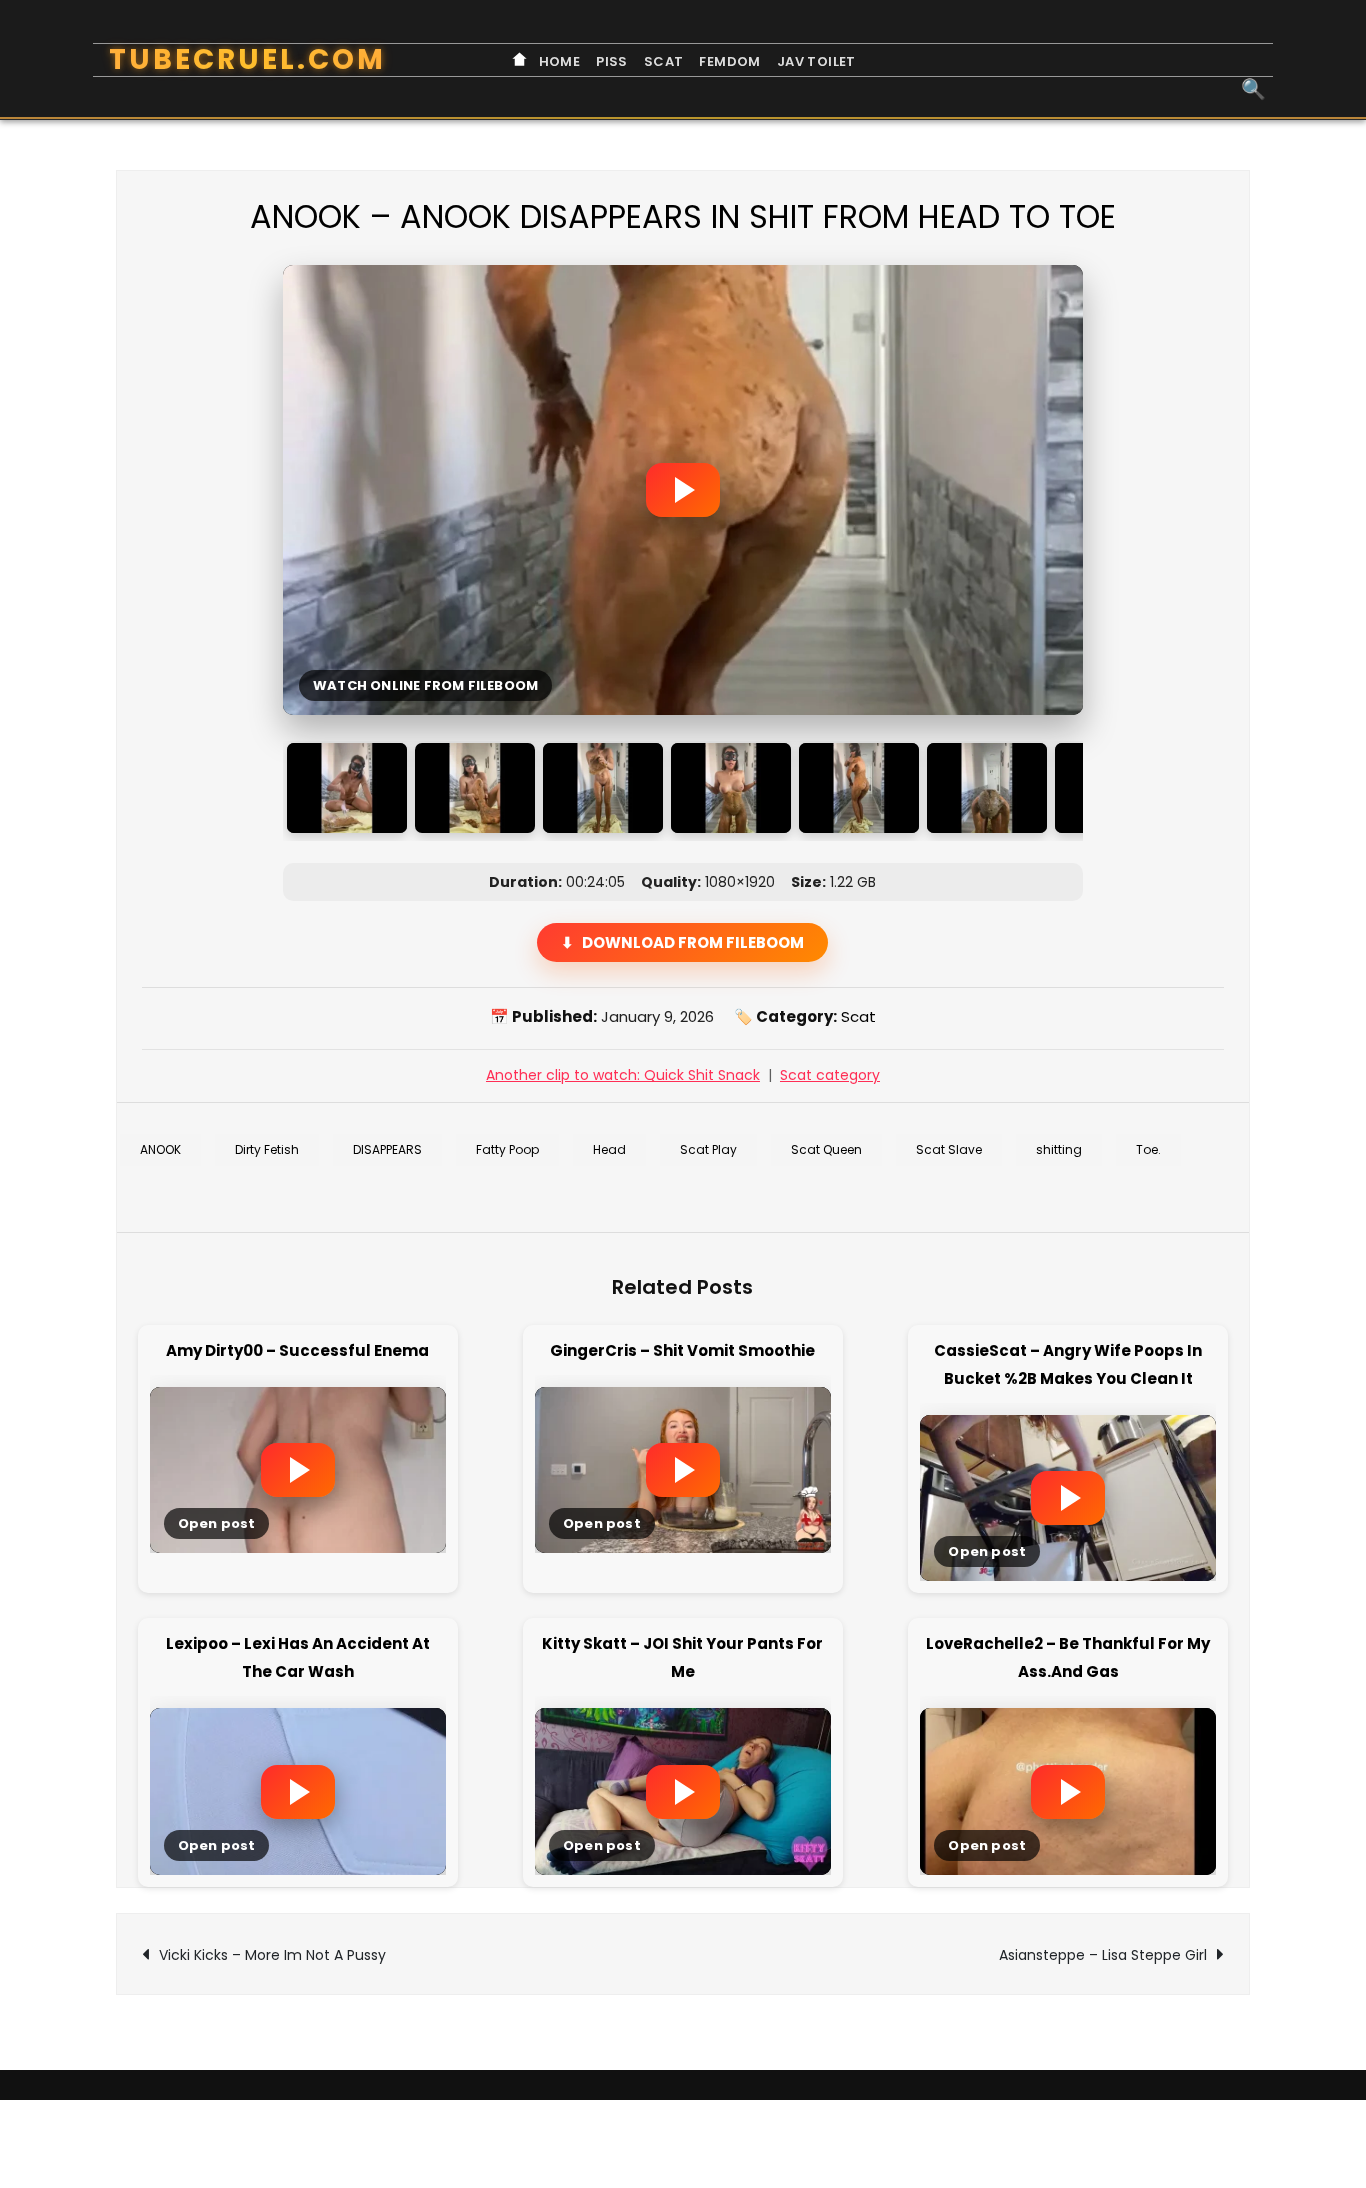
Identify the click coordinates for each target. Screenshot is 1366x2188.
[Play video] (683, 490)
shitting (1059, 1149)
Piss (612, 61)
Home (557, 61)
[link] (298, 1464)
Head (609, 1149)
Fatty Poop (507, 1149)
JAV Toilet (816, 61)
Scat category (830, 1075)
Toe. (1148, 1149)
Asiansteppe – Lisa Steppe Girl (1103, 1955)
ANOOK (160, 1149)
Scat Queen (826, 1149)
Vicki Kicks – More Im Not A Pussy (272, 1955)
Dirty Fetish (267, 1149)
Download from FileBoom (693, 942)
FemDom (729, 61)
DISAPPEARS (387, 1149)
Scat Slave (949, 1149)
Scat (664, 61)
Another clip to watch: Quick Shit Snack (623, 1075)
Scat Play (708, 1149)
